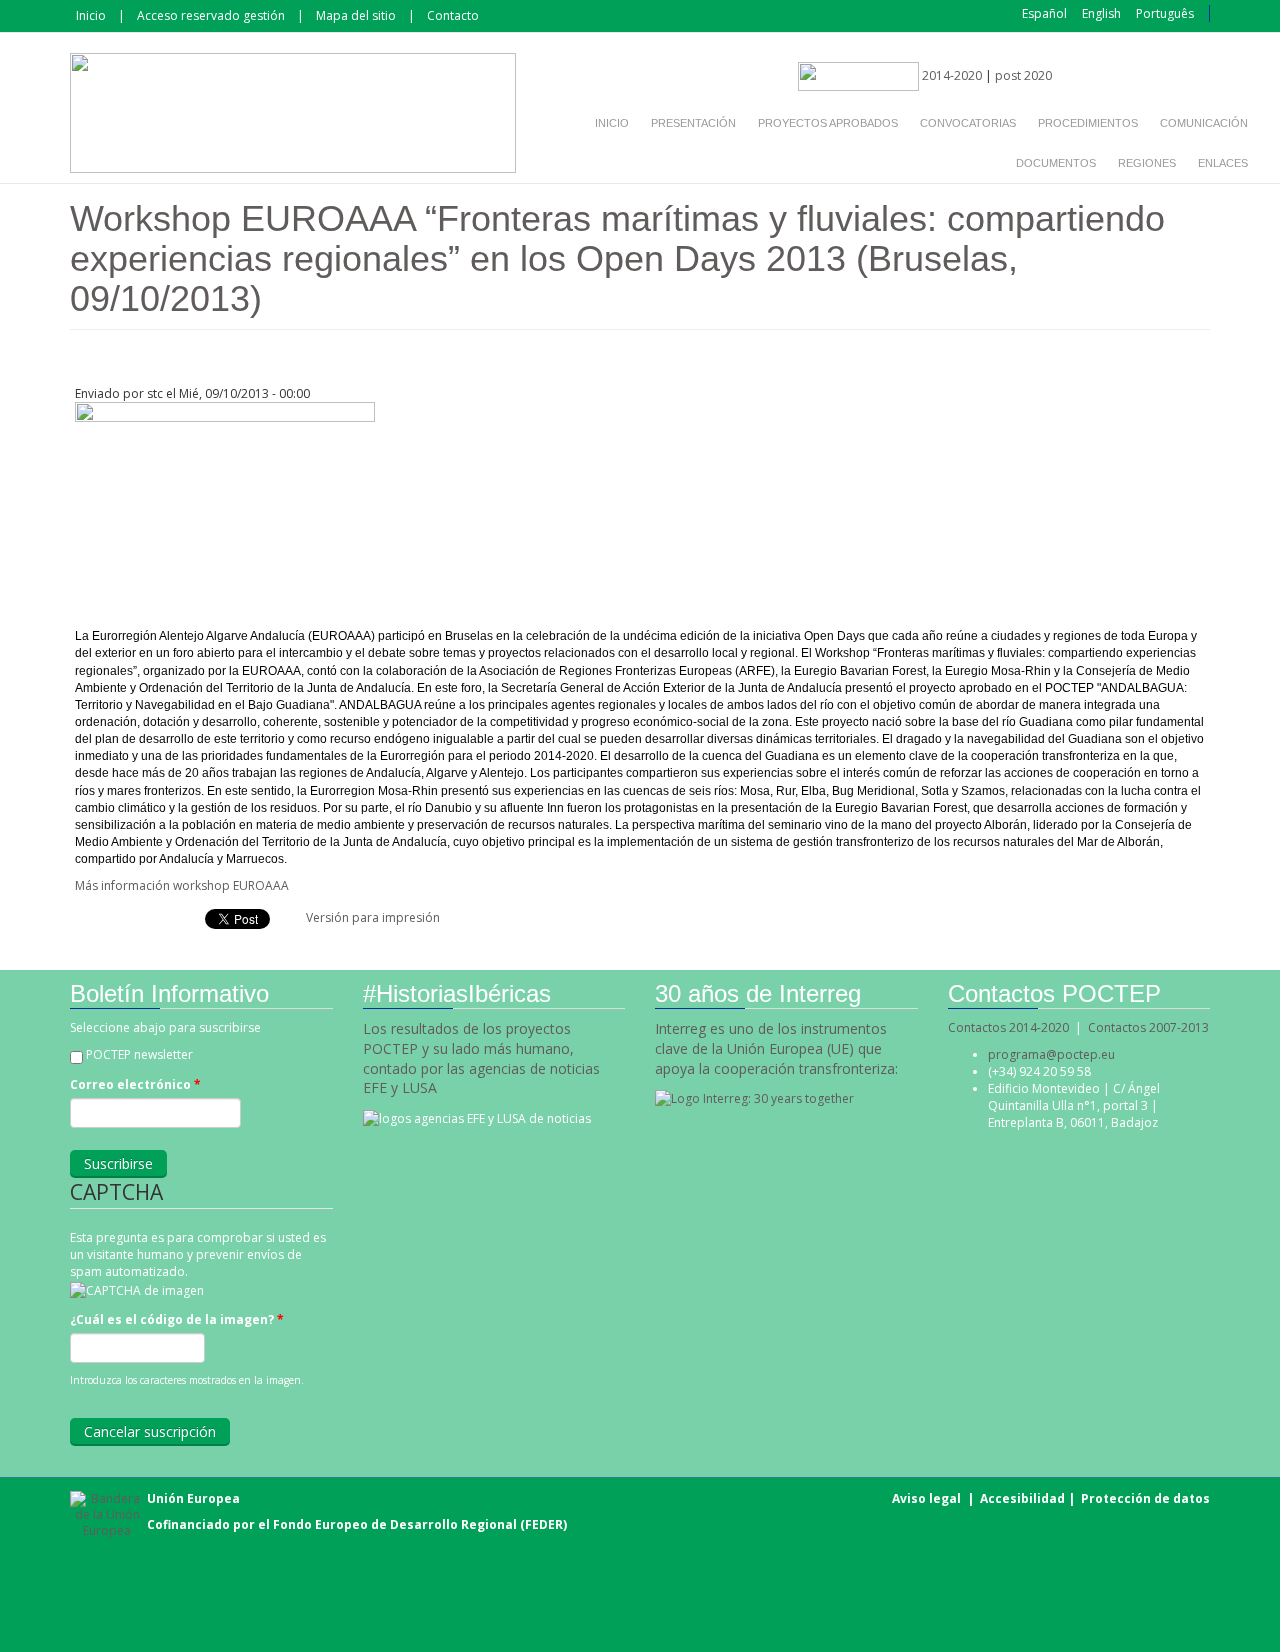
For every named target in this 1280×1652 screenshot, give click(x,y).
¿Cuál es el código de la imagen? (177, 1319)
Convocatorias (968, 123)
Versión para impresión (373, 917)
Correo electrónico (135, 1084)
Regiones (1147, 163)
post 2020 (1023, 75)
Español (1044, 13)
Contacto (453, 15)
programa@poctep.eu (1051, 1054)
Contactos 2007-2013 (1148, 1027)
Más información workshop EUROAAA (182, 885)
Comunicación (1204, 123)
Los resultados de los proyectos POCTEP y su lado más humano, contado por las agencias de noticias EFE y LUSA (481, 1058)
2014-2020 (950, 75)
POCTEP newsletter (139, 1054)
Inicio (91, 15)
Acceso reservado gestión (211, 15)
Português (1165, 13)
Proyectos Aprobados (828, 123)
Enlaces (1223, 163)
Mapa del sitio (356, 15)
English (1101, 13)
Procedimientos (1088, 123)
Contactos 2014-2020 (1008, 1027)
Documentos (1056, 163)
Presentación (693, 123)
